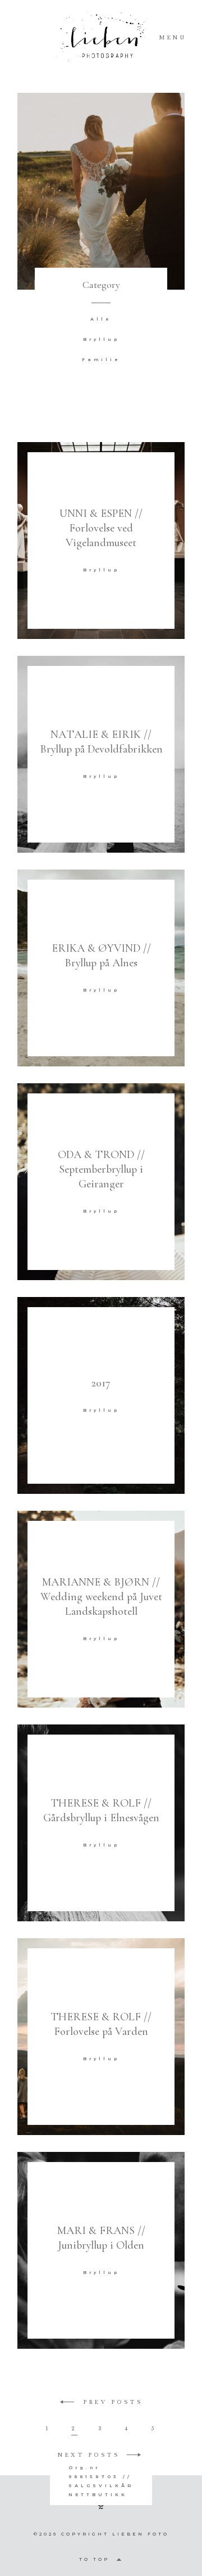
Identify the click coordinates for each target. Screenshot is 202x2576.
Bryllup (101, 339)
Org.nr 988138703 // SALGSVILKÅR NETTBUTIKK (101, 2481)
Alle (101, 319)
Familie (101, 359)
